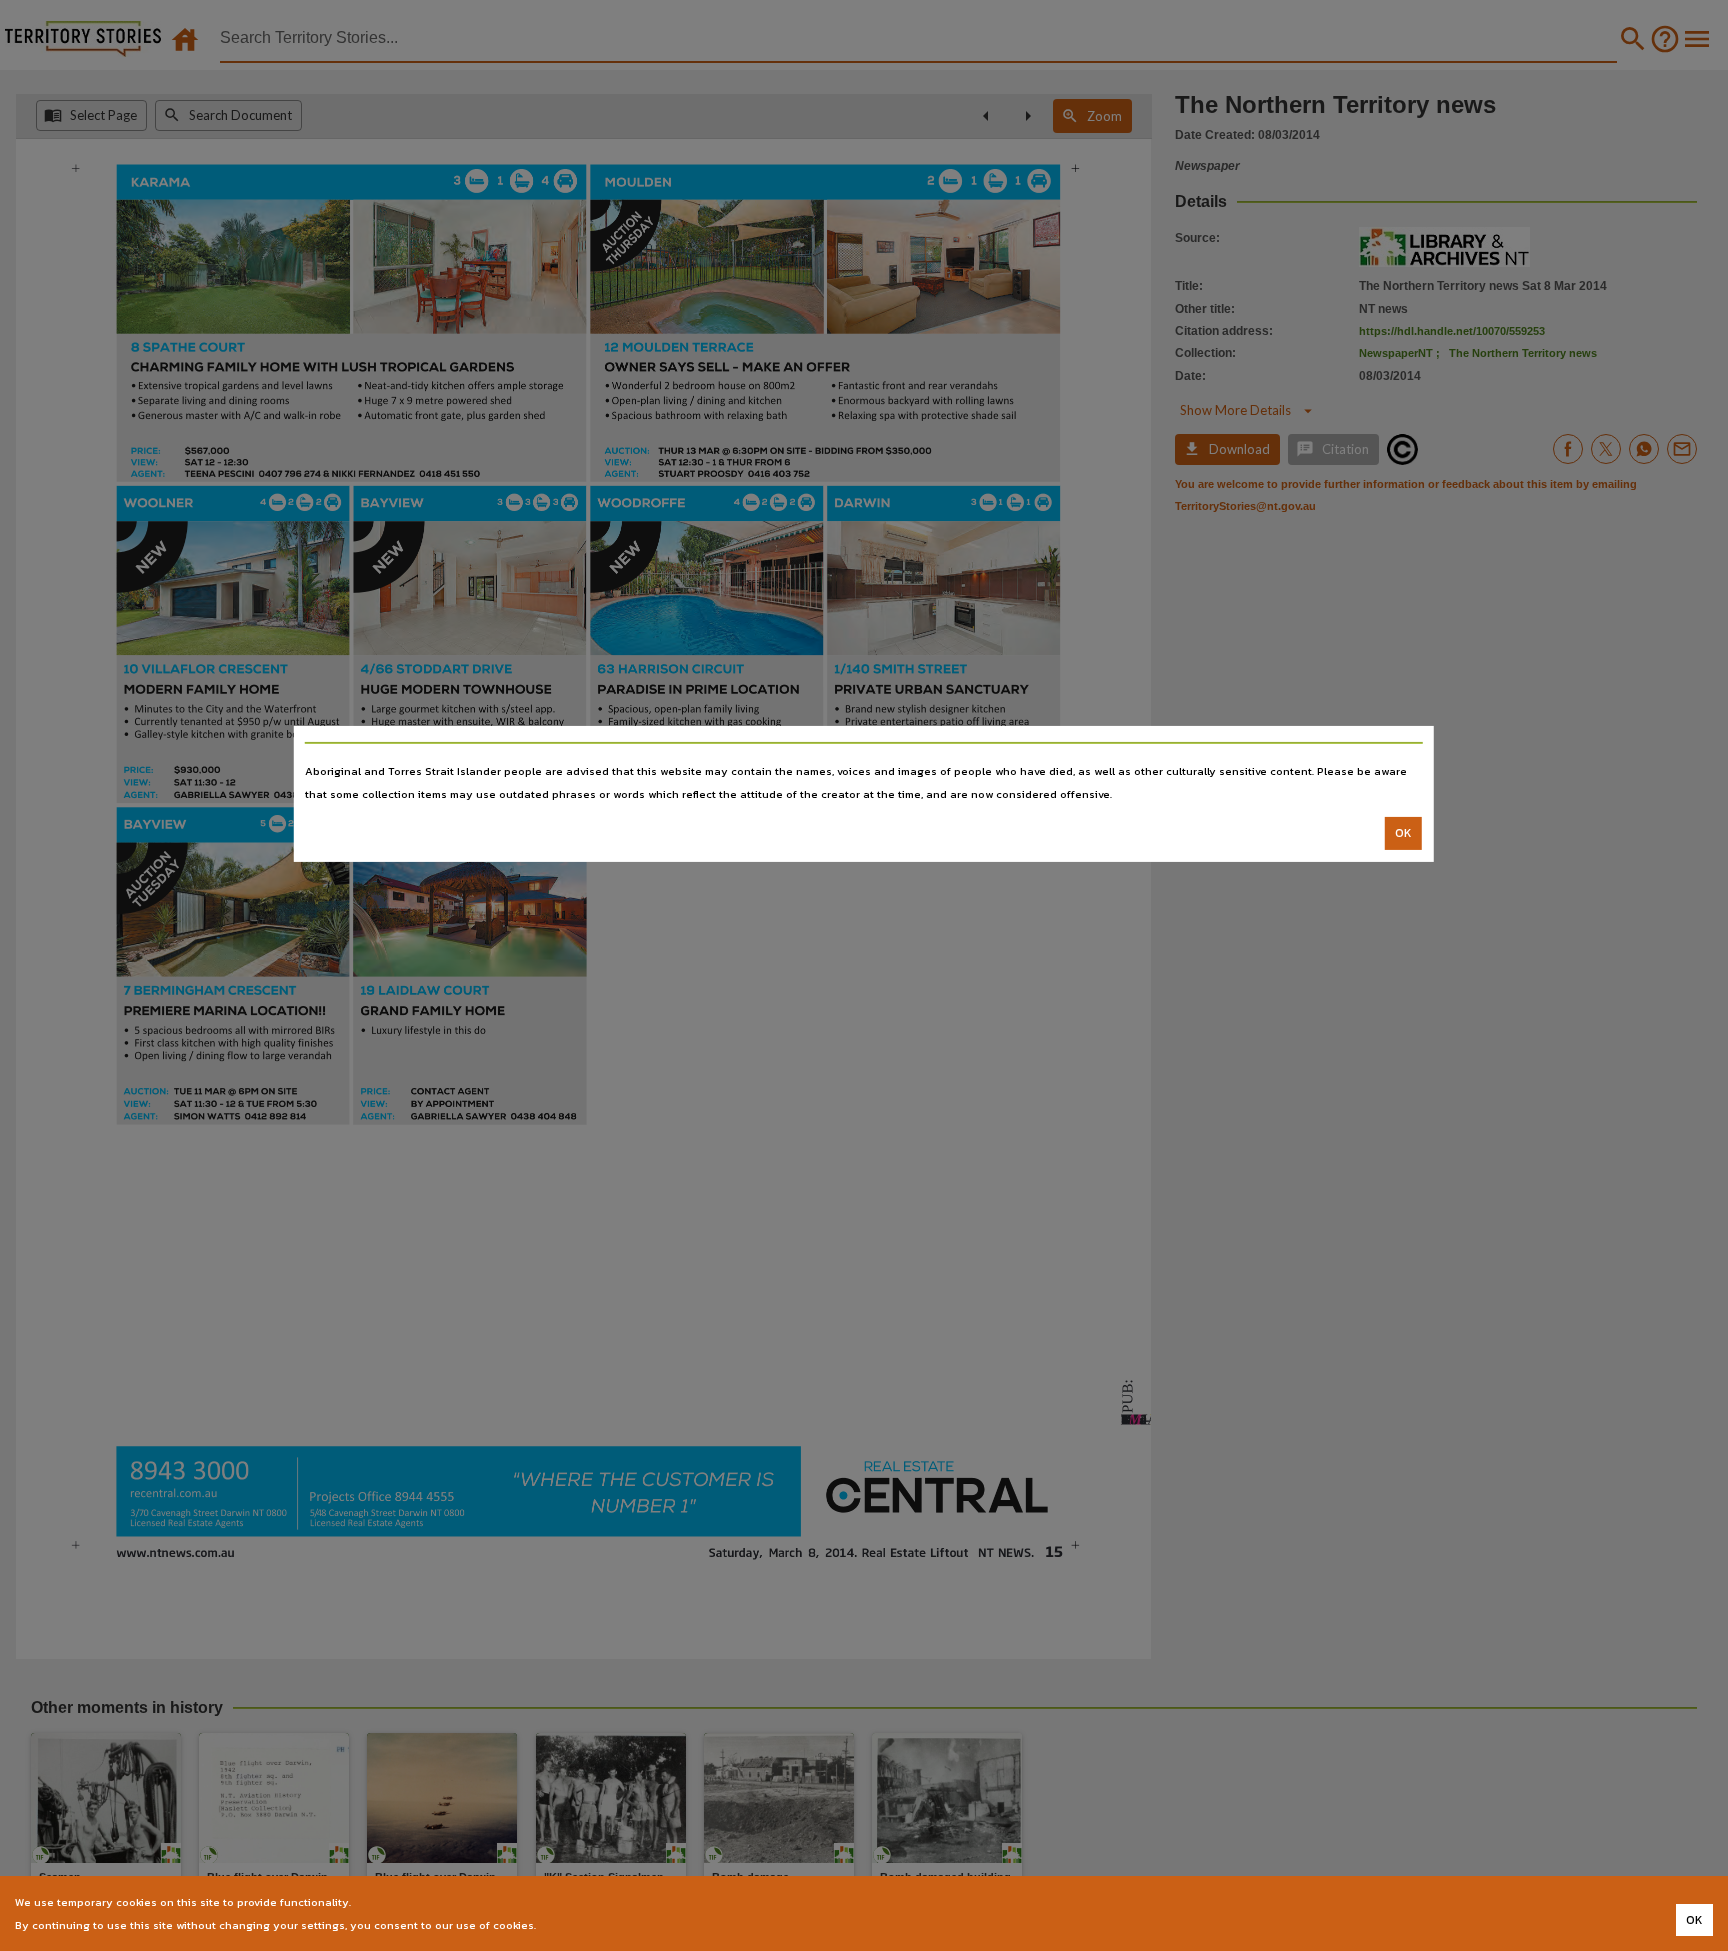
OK (1403, 833)
